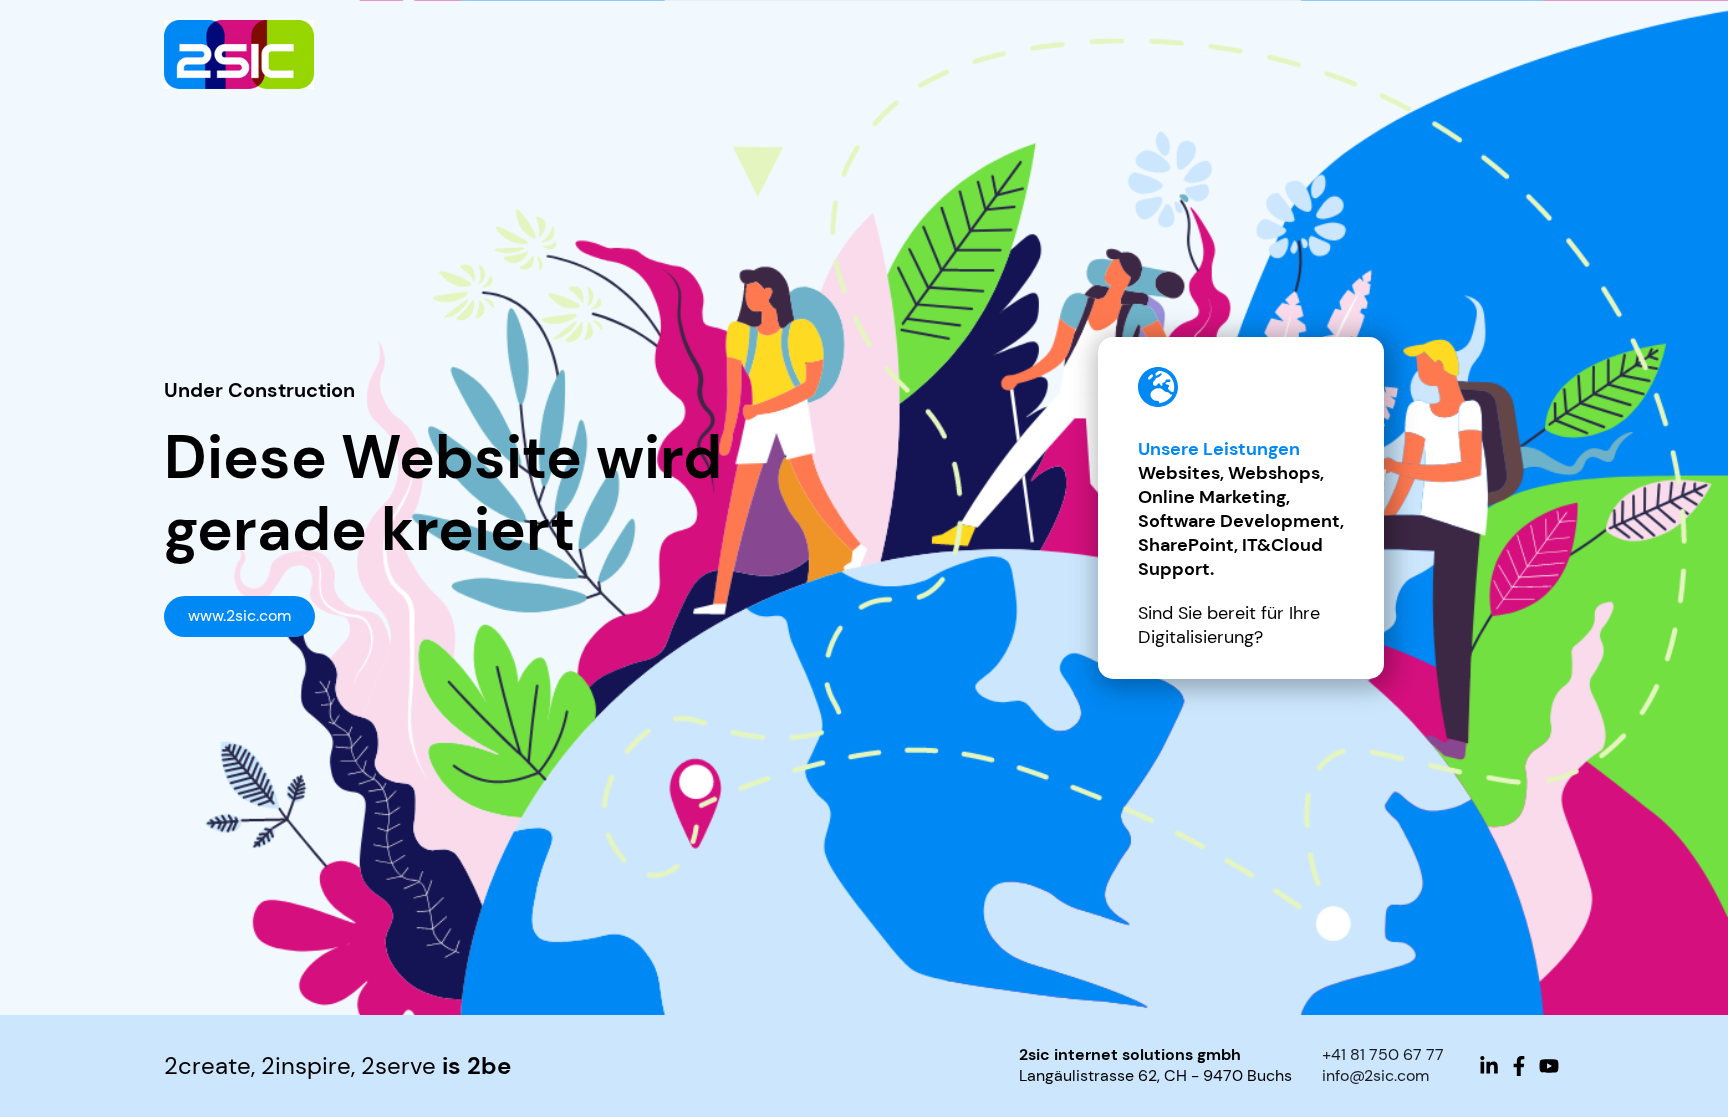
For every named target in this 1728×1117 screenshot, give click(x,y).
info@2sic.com (1375, 1075)
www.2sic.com (239, 615)
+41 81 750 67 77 (1383, 1054)
